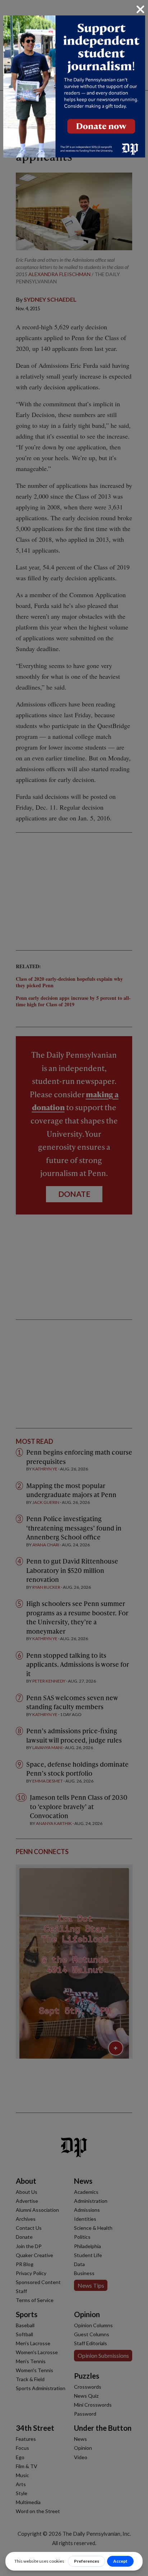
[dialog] (74, 1288)
